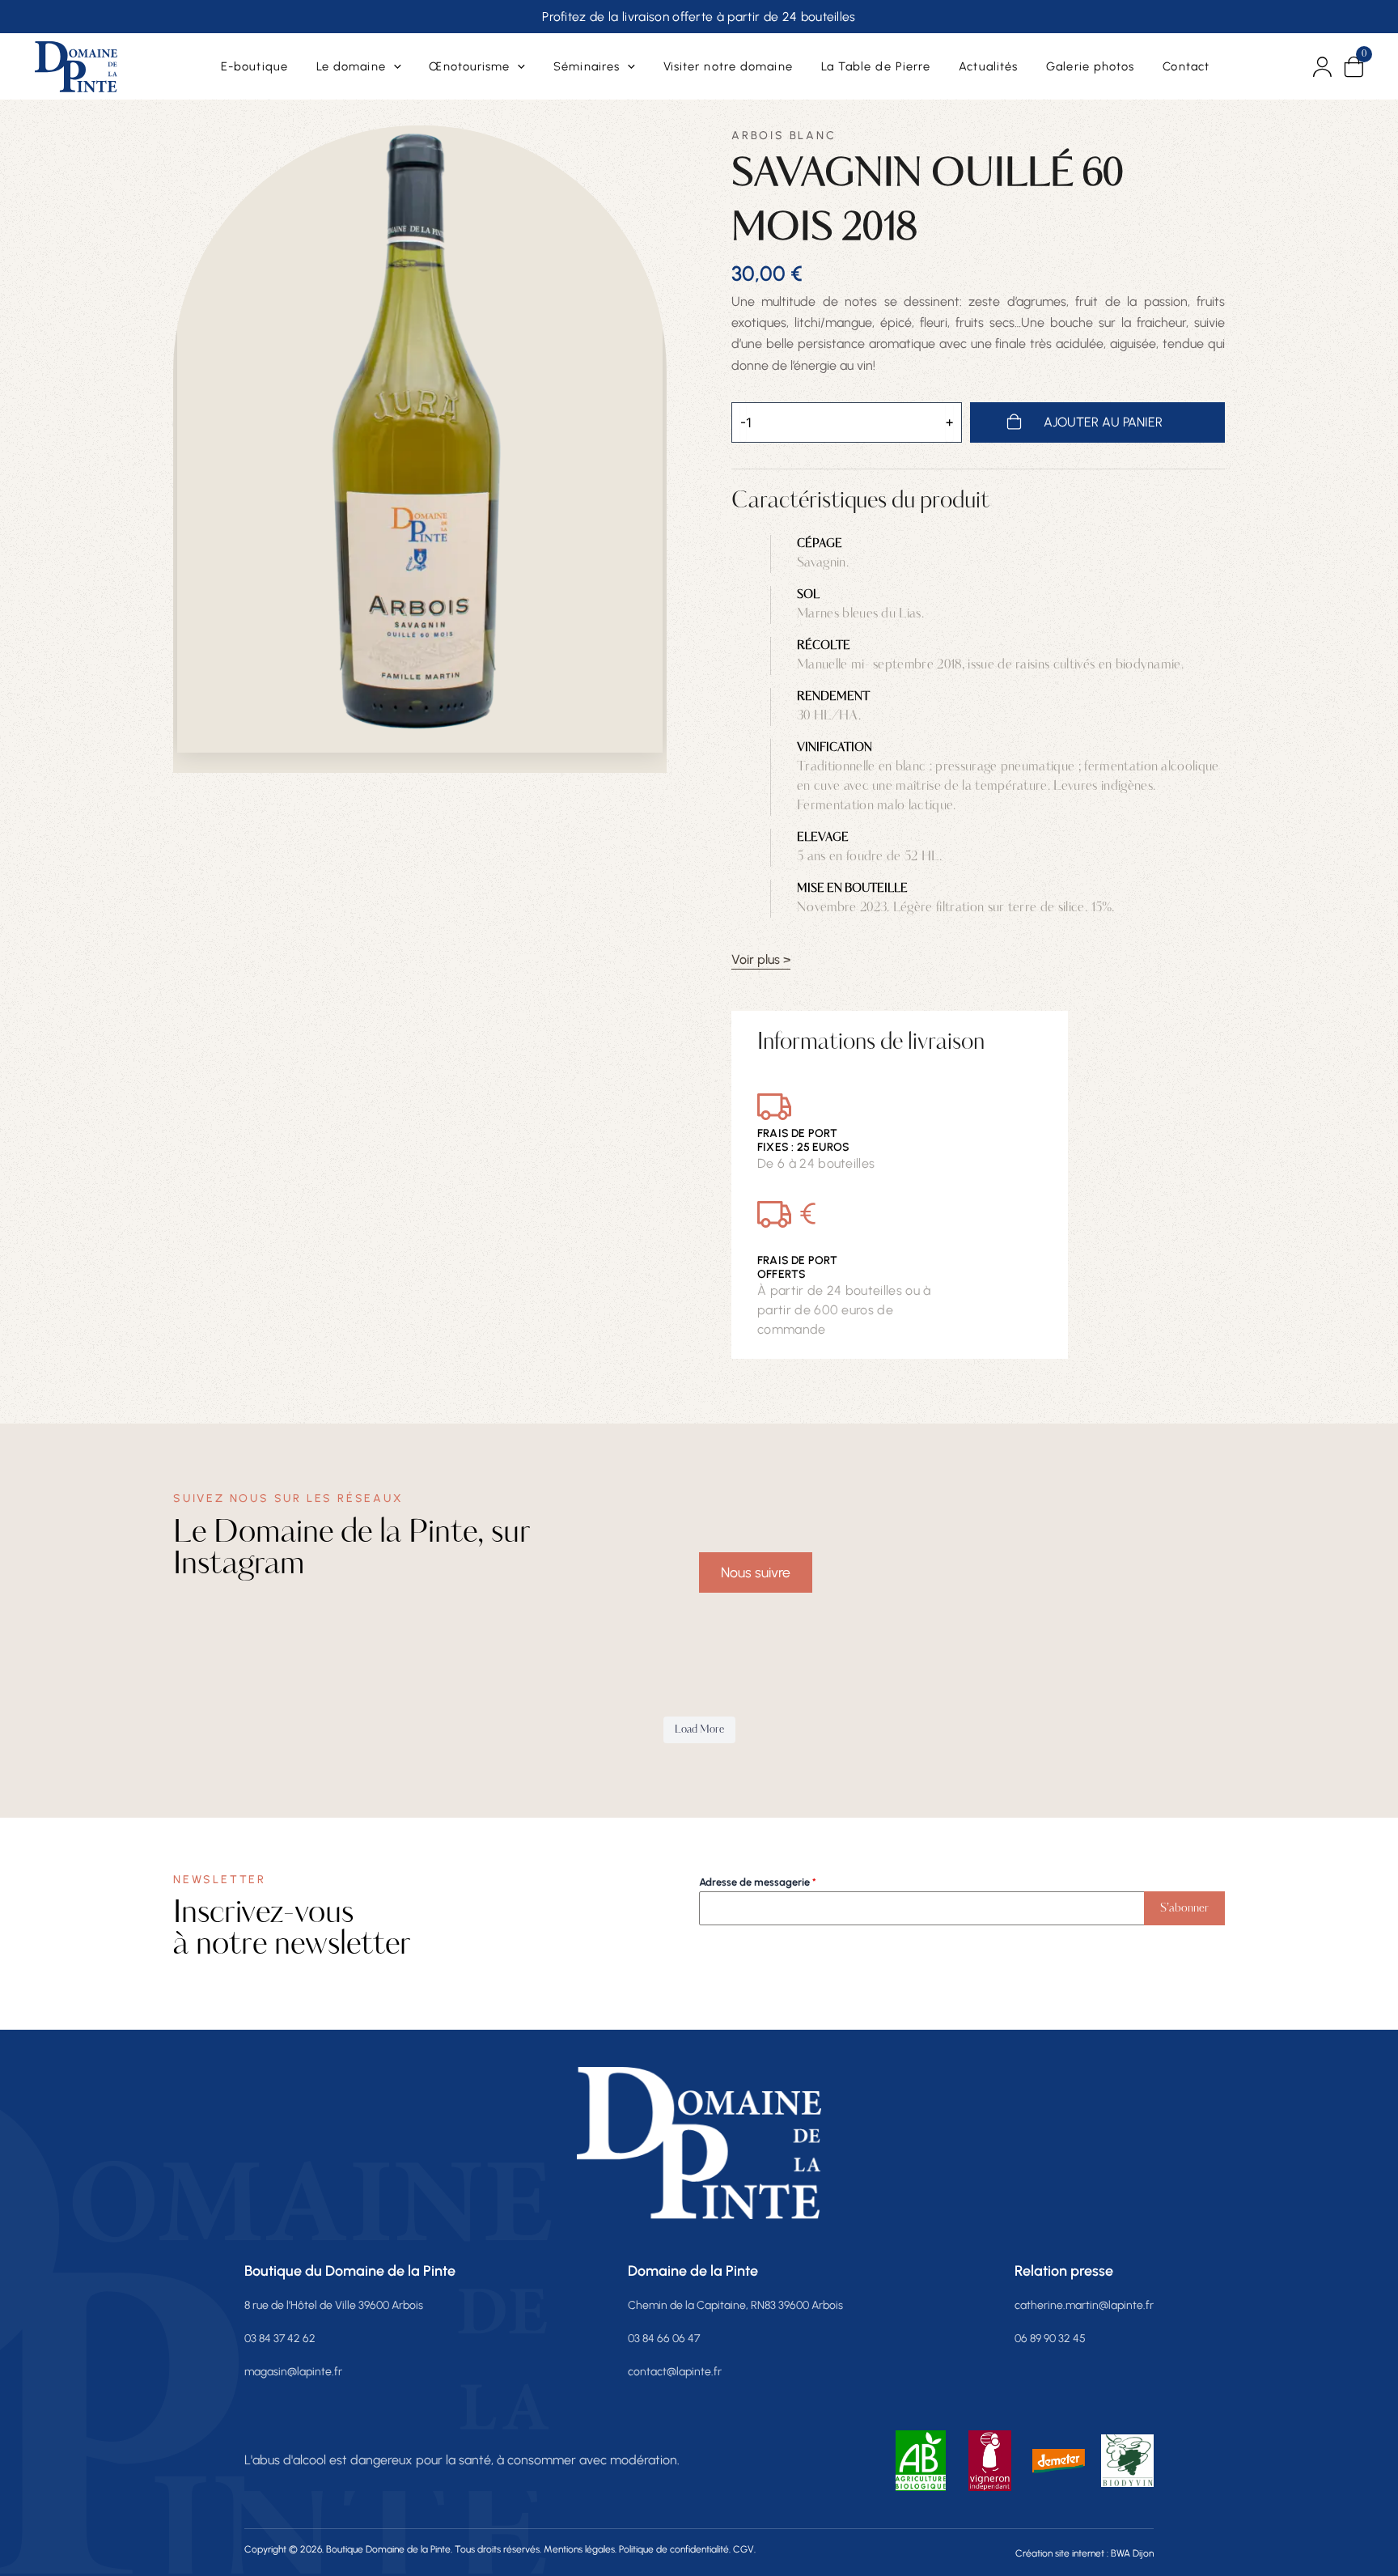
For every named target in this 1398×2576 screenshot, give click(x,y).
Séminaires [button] (587, 66)
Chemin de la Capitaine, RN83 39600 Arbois (735, 2305)
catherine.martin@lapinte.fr (1084, 2305)
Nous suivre (756, 1572)
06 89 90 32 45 (1050, 2338)
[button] (394, 66)
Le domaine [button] (351, 66)
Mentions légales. (580, 2549)
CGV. (744, 2549)
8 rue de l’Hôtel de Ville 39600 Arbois (334, 2305)
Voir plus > (761, 960)
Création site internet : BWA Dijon (1085, 2553)
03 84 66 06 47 (664, 2338)
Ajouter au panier (1103, 422)
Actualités (988, 66)
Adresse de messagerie (758, 1882)
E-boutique (254, 66)
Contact (1186, 66)
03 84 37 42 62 (280, 2338)
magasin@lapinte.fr (293, 2372)
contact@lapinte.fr (675, 2372)
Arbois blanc (784, 136)
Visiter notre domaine (728, 66)
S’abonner (1184, 1908)
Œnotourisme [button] (469, 66)
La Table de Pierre (876, 66)
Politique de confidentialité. (675, 2549)
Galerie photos (1090, 66)
